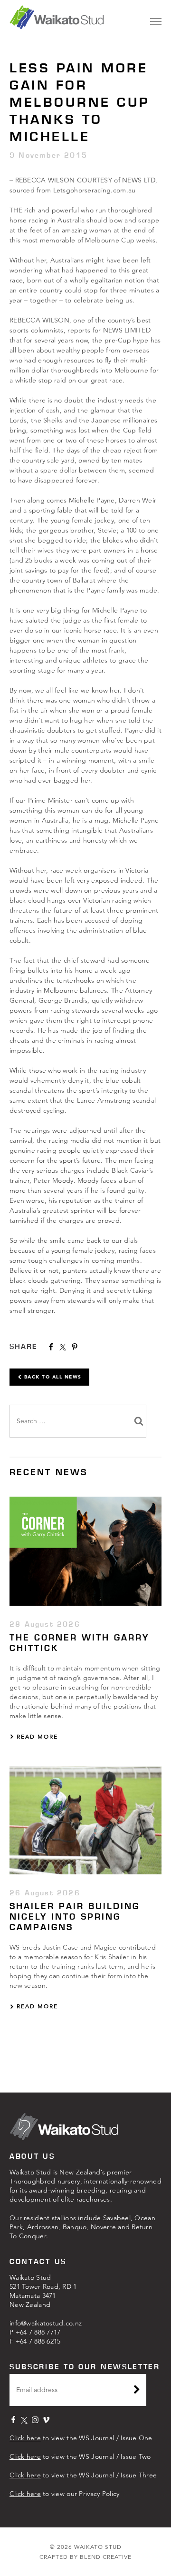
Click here (25, 2438)
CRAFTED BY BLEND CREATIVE (85, 2557)
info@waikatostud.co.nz (46, 2323)
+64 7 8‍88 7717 (38, 2332)
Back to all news (52, 1377)
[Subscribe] (137, 2391)
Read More (36, 1736)
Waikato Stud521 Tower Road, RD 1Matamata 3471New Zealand (43, 2291)
